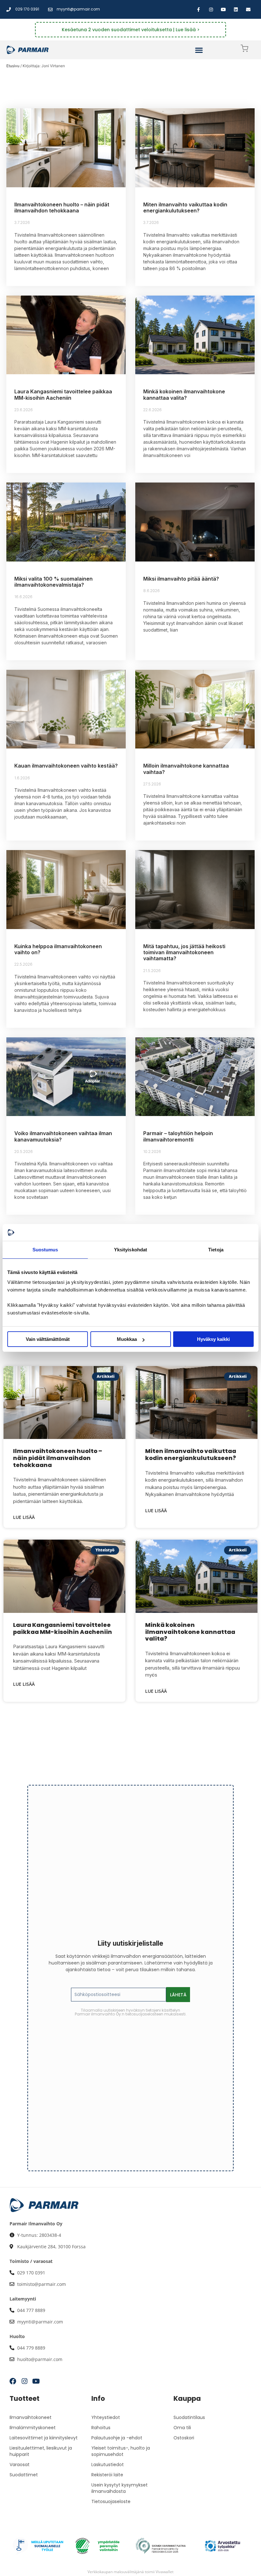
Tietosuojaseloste (111, 2501)
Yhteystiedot (106, 2417)
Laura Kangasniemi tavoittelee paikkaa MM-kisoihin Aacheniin (63, 394)
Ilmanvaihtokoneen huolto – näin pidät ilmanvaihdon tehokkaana (62, 208)
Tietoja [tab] (216, 1250)
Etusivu (13, 66)
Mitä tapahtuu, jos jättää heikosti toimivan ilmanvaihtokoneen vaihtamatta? (184, 952)
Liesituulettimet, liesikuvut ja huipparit (41, 2451)
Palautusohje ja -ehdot (117, 2438)
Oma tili (182, 2428)
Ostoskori (184, 2438)
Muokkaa (127, 1339)
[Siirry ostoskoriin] (244, 50)
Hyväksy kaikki (213, 1339)
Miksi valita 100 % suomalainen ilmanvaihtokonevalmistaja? (53, 582)
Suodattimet (24, 2475)
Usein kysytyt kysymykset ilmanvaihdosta (120, 2488)
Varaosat (20, 2465)
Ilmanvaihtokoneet (31, 2417)
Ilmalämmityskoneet (33, 2428)
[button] (199, 50)
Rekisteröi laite (107, 2475)
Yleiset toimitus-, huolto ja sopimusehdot (121, 2451)
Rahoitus (101, 2428)
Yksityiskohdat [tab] (130, 1250)
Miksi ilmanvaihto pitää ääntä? (181, 579)
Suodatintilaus (189, 2417)
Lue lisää (24, 1517)
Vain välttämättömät (48, 1339)
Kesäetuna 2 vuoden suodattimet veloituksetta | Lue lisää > (131, 30)
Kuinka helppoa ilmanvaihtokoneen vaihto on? (58, 949)
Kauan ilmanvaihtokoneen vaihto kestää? (66, 766)
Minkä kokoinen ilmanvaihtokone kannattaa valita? (184, 394)
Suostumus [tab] (45, 1250)
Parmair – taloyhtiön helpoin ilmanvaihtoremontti (178, 1136)
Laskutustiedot (108, 2465)
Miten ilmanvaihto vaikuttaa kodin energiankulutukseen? (185, 208)
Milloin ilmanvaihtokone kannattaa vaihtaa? (186, 769)
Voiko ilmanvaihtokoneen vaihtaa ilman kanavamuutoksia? (63, 1136)
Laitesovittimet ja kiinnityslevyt (44, 2438)
